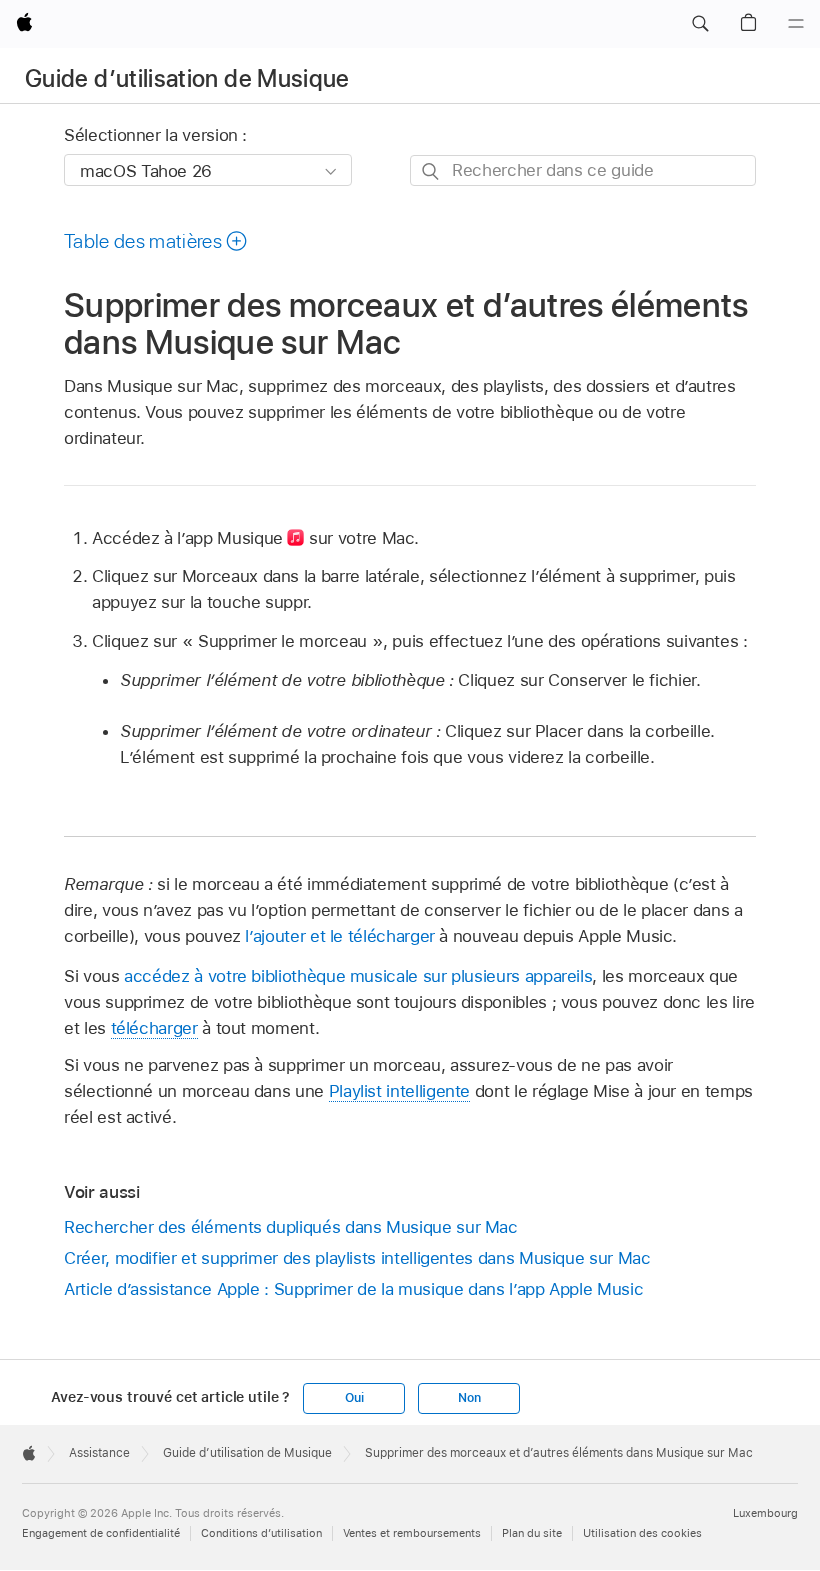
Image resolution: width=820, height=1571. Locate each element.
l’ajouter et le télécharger (339, 936)
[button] (700, 24)
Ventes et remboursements (412, 1533)
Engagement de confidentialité (101, 1533)
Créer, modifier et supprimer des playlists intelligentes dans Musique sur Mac (357, 1258)
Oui (354, 1398)
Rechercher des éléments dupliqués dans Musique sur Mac (291, 1227)
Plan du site (532, 1533)
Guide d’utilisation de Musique (187, 78)
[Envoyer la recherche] (431, 171)
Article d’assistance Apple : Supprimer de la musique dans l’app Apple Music (353, 1289)
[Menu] (796, 24)
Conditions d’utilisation (261, 1533)
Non (469, 1398)
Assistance (99, 1453)
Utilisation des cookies (642, 1533)
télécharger (154, 1028)
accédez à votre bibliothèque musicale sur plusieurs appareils (358, 976)
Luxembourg (765, 1513)
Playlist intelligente (400, 1091)
